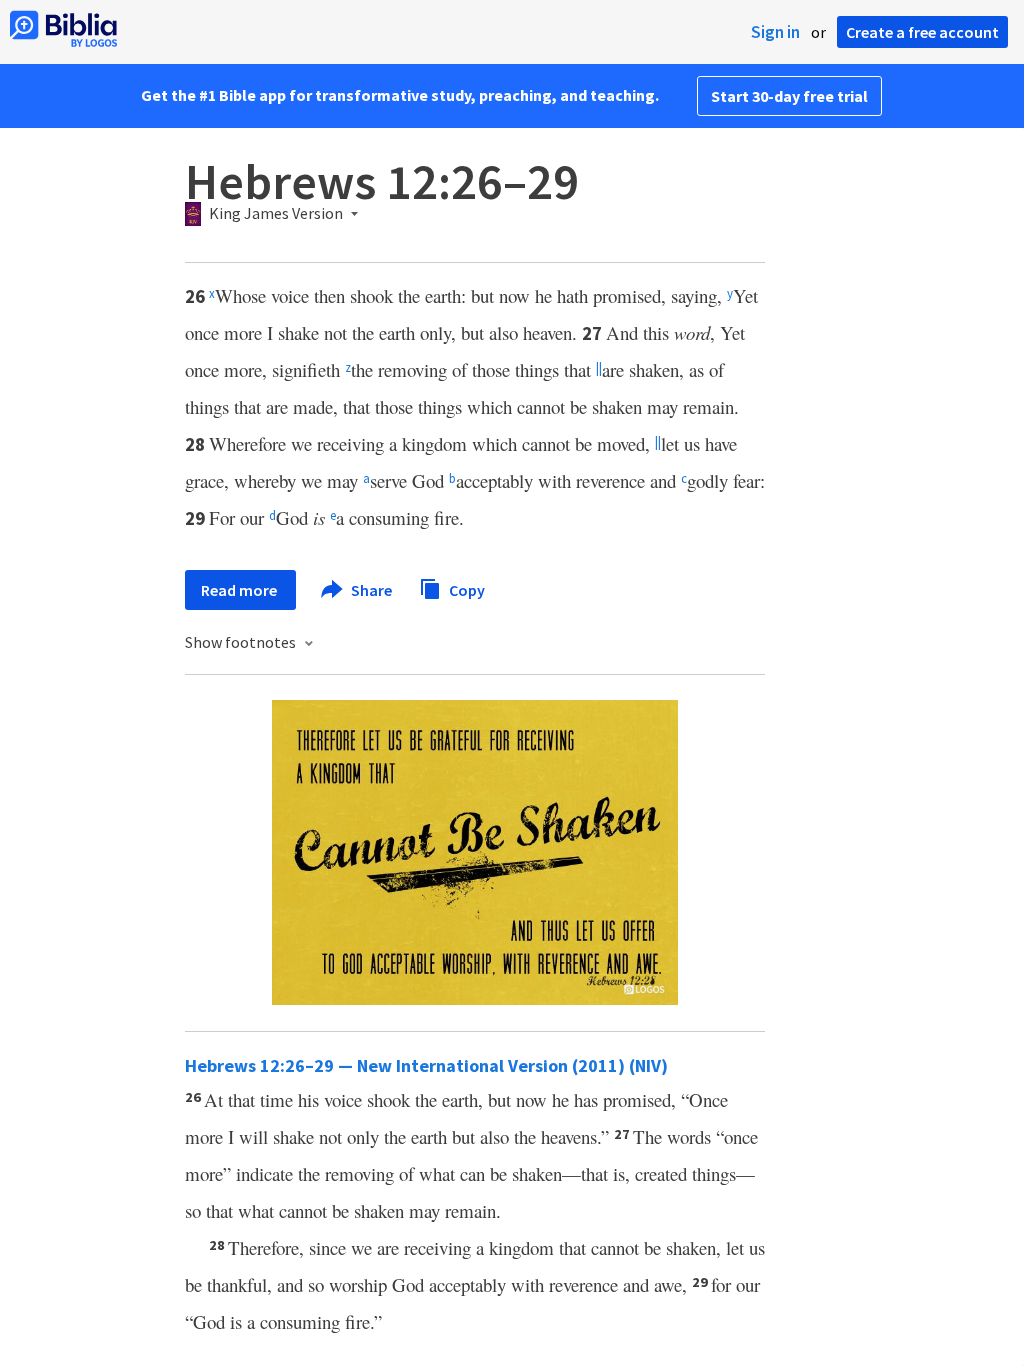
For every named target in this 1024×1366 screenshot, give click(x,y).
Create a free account (922, 32)
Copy (465, 589)
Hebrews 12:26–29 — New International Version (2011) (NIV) (426, 1065)
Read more (240, 590)
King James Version (276, 214)
